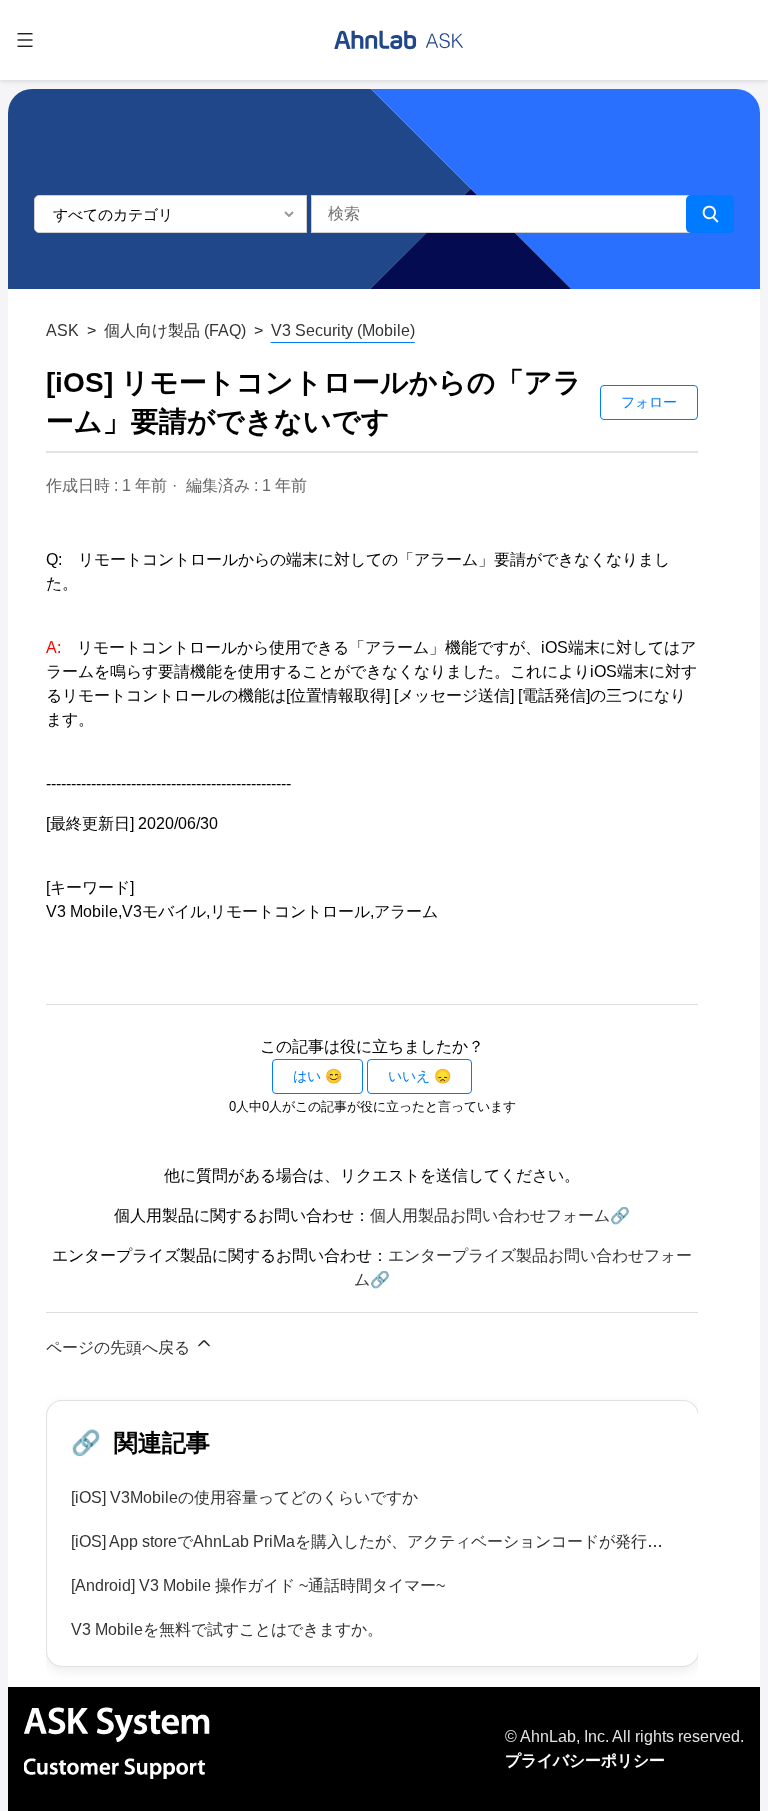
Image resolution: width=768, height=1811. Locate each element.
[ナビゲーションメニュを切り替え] (25, 40)
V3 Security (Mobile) (343, 330)
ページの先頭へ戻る (120, 1347)
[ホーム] (399, 40)
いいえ (409, 1076)
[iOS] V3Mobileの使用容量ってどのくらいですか (244, 1497)
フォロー (649, 402)
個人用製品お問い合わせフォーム (490, 1215)
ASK (62, 330)
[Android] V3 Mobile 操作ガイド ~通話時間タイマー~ (258, 1585)
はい (307, 1076)
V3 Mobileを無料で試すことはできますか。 (227, 1629)
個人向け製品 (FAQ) (175, 330)
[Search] (710, 214)
